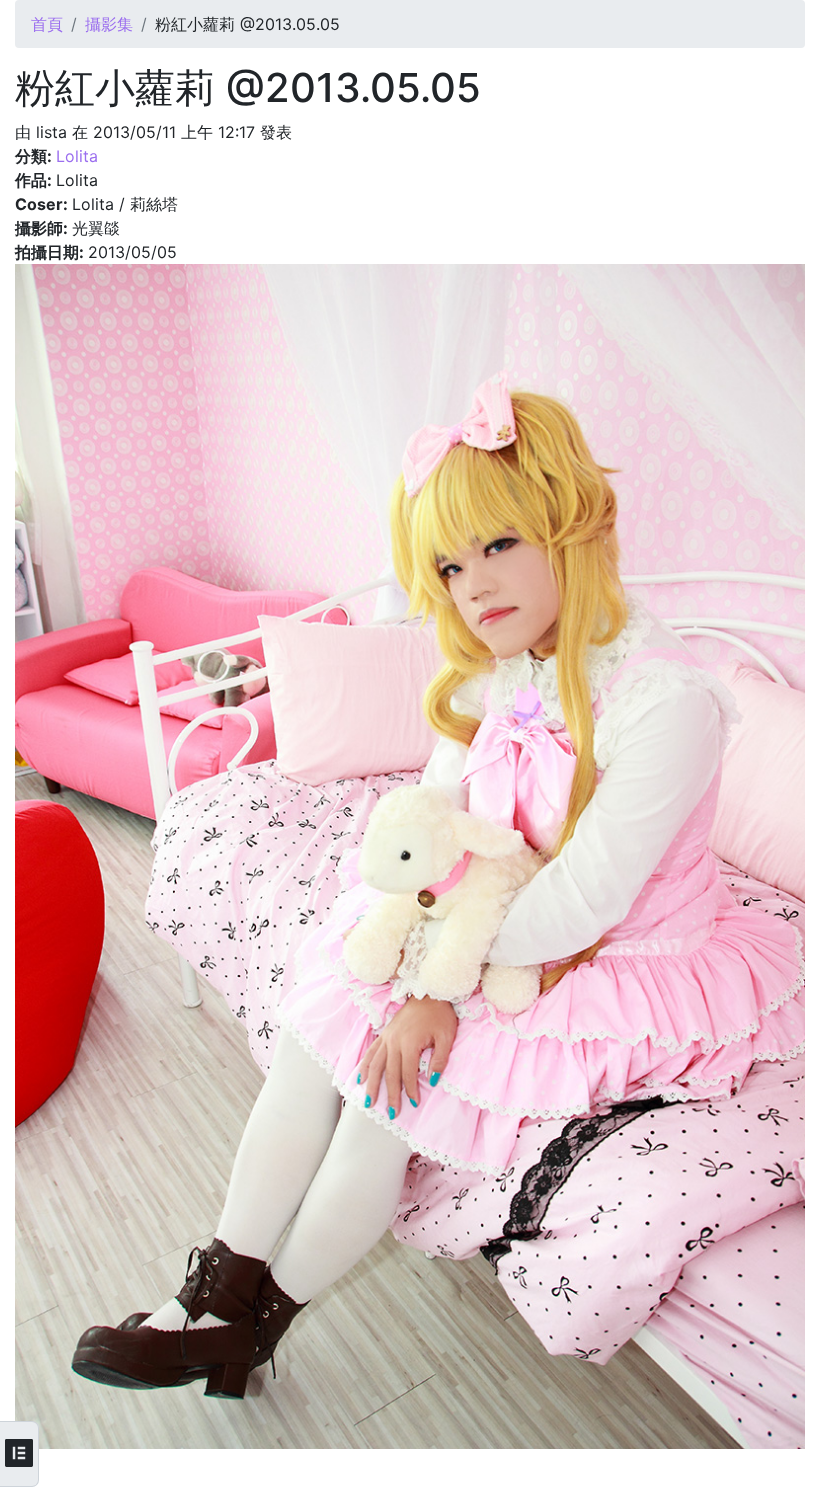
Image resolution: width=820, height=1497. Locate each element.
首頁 (47, 24)
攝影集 (109, 24)
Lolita (77, 156)
